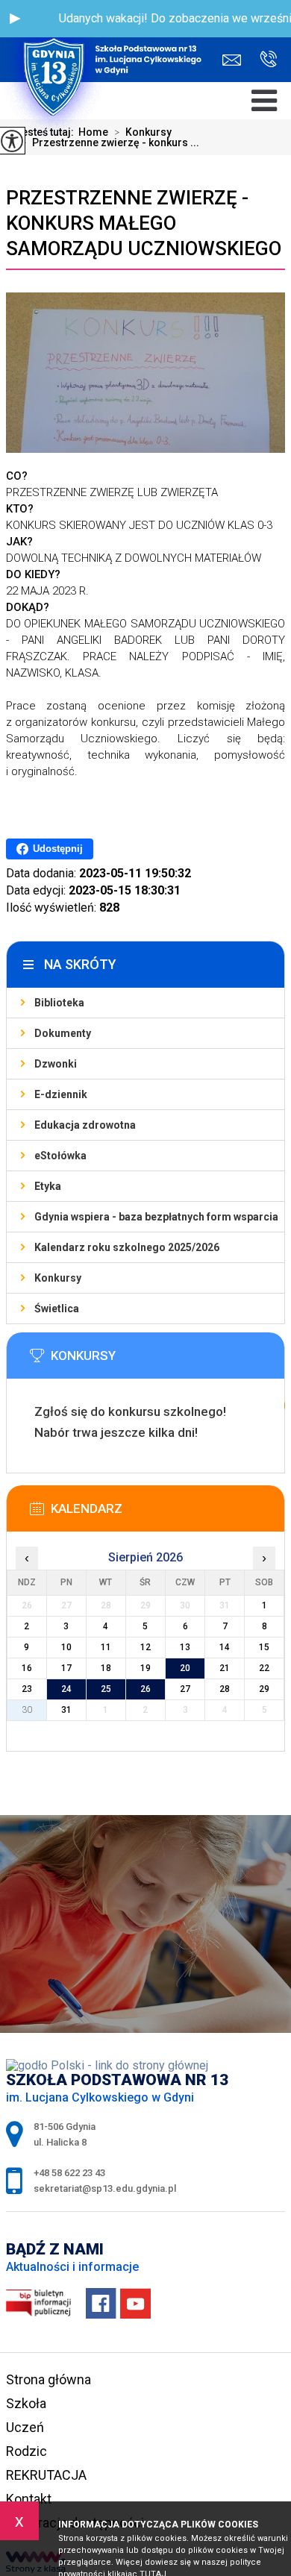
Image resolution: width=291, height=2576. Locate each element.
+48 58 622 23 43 (263, 60)
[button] (15, 19)
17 (66, 1668)
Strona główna (48, 2379)
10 (66, 1647)
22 (264, 1668)
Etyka (48, 1186)
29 (264, 1689)
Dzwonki (56, 1064)
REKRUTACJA (46, 2475)
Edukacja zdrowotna (85, 1125)
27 (185, 1689)
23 (27, 1689)
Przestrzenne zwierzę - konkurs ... (110, 142)
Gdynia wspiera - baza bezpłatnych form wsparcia (156, 1217)
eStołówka (60, 1156)
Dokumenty (63, 1033)
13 (185, 1647)
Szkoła (26, 2403)
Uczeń (25, 2427)
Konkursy (58, 1278)
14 (225, 1647)
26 (145, 1689)
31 (66, 1710)
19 (145, 1668)
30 (27, 1710)
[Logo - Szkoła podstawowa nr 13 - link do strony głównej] (108, 41)
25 (106, 1689)
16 (27, 1668)
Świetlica (57, 1309)
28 (225, 1689)
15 (264, 1647)
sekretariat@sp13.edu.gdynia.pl (235, 60)
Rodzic (26, 2451)
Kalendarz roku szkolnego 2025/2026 (127, 1247)
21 (225, 1668)
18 (106, 1668)
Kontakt (29, 2499)
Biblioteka (59, 1003)
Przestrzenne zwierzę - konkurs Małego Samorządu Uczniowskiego (144, 223)
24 (66, 1689)
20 (185, 1668)
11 (106, 1647)
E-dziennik (61, 1094)
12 (145, 1647)
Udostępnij (58, 849)
